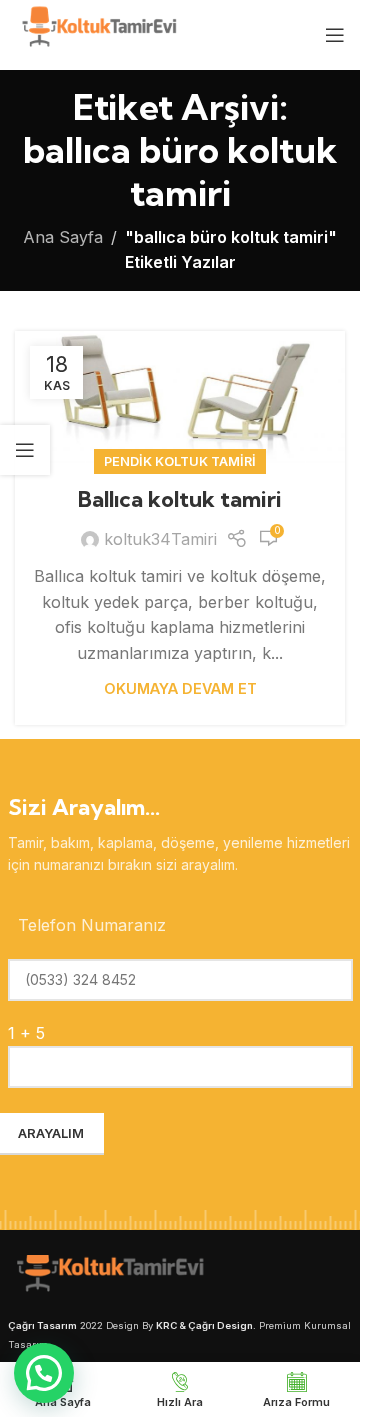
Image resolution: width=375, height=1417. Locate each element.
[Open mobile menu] (335, 35)
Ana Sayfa (63, 237)
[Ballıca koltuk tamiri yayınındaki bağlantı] (180, 397)
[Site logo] (97, 33)
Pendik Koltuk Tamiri (180, 461)
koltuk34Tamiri (160, 539)
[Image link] (108, 1276)
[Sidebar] (25, 450)
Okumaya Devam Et (180, 688)
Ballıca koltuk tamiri (180, 499)
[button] (44, 1373)
